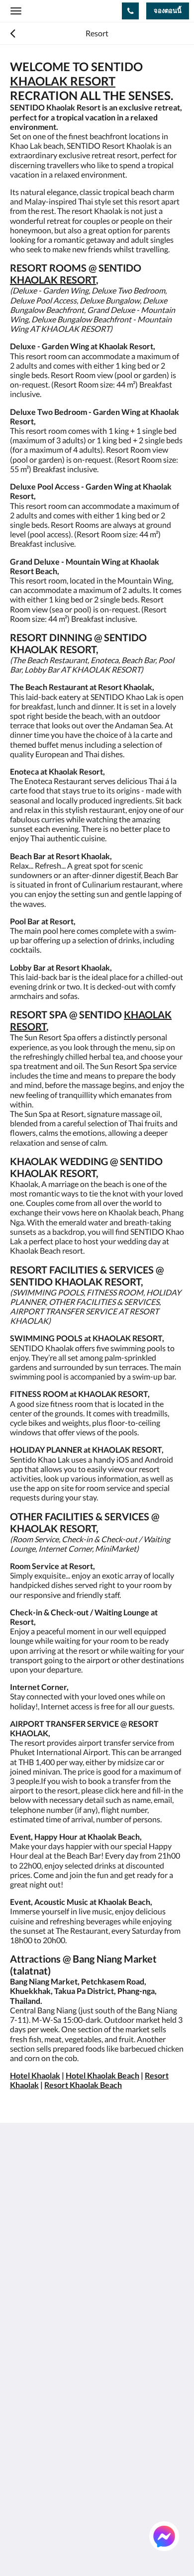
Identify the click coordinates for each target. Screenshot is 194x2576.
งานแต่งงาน (31, 2451)
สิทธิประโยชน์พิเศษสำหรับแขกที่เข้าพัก (78, 2418)
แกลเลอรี (26, 2434)
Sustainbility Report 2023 (54, 2326)
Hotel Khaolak (35, 2075)
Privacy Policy (34, 2343)
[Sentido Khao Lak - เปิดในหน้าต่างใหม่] (102, 2271)
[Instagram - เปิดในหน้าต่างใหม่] (75, 2271)
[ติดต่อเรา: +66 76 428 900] (130, 11)
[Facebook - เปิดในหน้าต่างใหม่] (20, 2271)
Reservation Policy (42, 2334)
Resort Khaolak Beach (83, 2085)
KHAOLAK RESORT (63, 81)
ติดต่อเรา (26, 2485)
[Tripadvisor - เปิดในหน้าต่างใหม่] (129, 2271)
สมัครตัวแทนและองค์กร (52, 2468)
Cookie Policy (33, 2351)
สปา (17, 2443)
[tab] (97, 2301)
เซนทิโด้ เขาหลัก (39, 2401)
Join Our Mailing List (46, 2318)
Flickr (19, 2477)
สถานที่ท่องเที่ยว (38, 2460)
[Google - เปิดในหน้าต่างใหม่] (47, 2271)
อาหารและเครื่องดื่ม (45, 2426)
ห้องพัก (22, 2409)
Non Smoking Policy (44, 2360)
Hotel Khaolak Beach (102, 2075)
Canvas (65, 2549)
